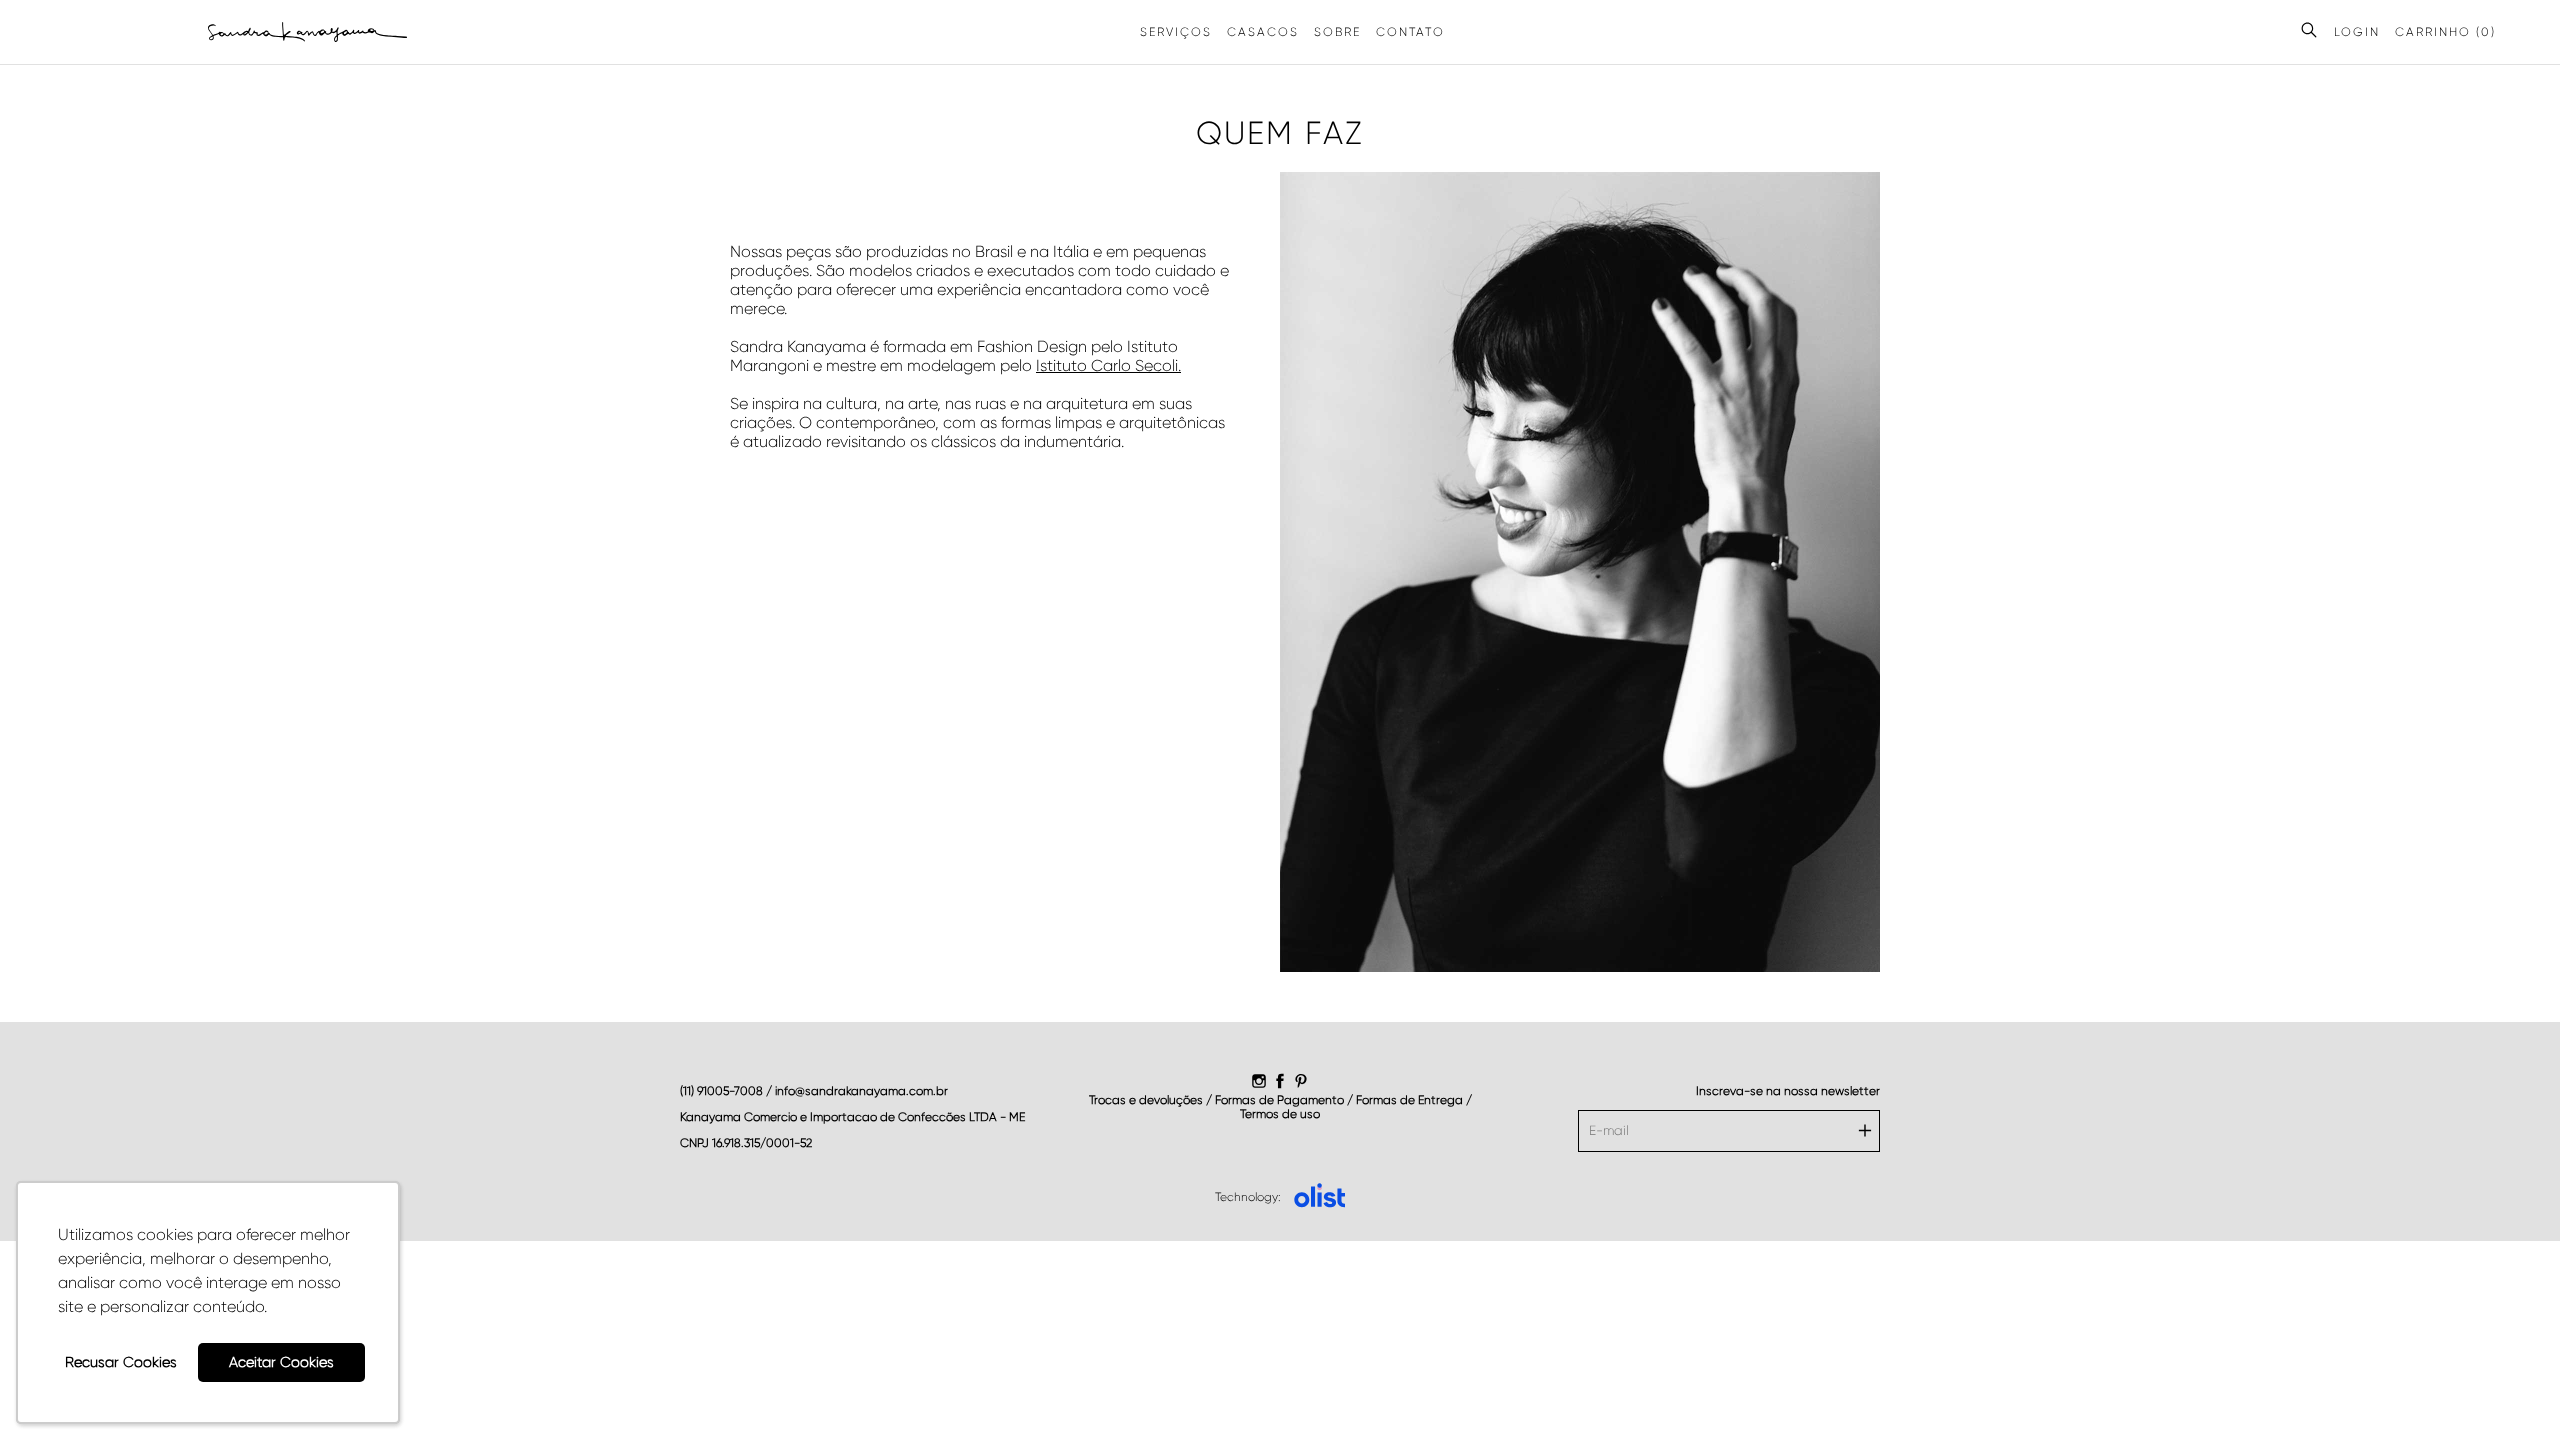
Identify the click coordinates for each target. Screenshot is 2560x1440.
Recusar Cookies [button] (121, 1362)
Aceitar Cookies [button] (281, 1362)
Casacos (1263, 32)
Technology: (1248, 1197)
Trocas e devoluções (1146, 1100)
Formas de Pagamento (1281, 1100)
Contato (1410, 32)
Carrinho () (2445, 32)
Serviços (1176, 32)
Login (2357, 32)
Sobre (1337, 32)
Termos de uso (1280, 1114)
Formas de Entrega (1411, 1100)
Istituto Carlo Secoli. (1108, 365)
